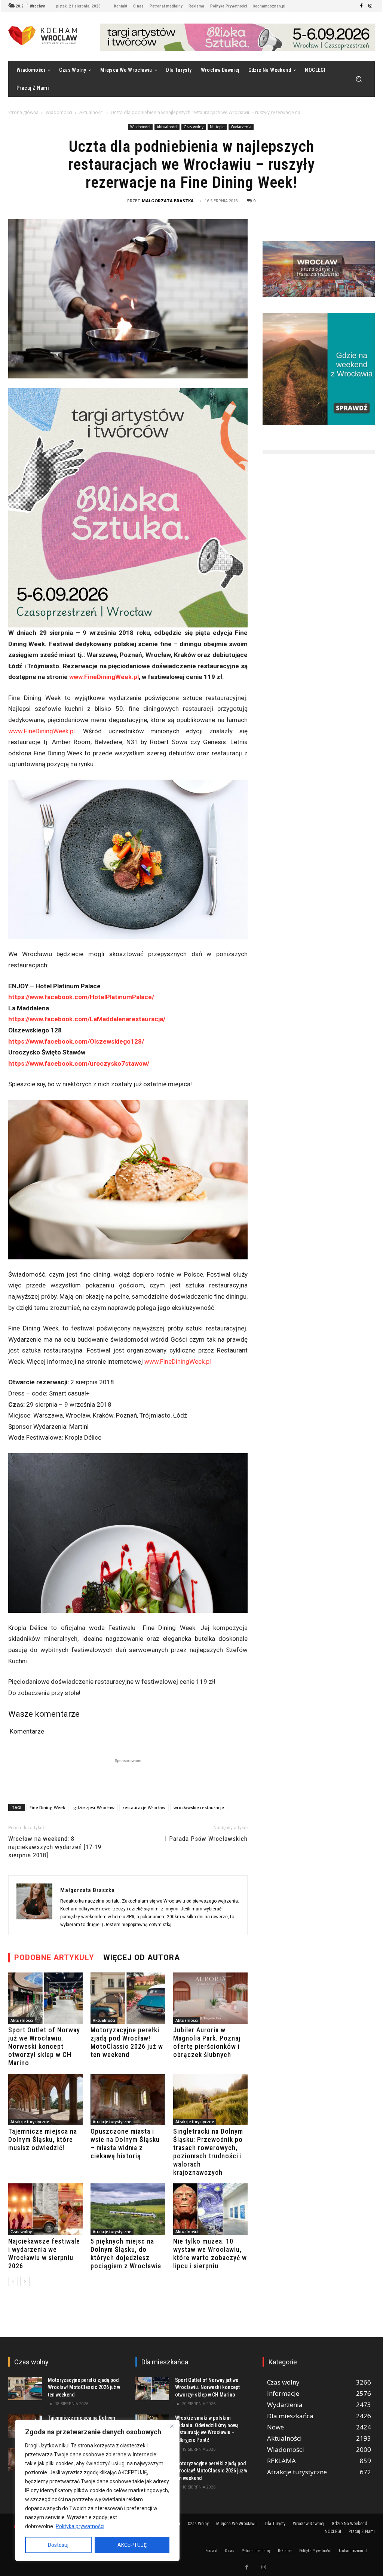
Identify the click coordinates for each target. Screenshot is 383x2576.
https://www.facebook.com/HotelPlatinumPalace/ (81, 997)
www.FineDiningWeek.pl (104, 677)
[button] (359, 79)
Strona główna (23, 112)
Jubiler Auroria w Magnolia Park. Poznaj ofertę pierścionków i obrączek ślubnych (207, 2042)
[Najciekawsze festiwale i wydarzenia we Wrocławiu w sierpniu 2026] (45, 2209)
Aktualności (91, 112)
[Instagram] (370, 6)
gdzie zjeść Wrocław (94, 1807)
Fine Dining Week (47, 1807)
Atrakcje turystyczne (30, 2122)
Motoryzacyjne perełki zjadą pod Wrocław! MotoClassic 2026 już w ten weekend (127, 2042)
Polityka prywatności (80, 2526)
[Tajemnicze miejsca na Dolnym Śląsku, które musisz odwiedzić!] (45, 2099)
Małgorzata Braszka (168, 201)
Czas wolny (194, 127)
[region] (97, 2490)
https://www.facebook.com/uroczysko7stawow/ (79, 1063)
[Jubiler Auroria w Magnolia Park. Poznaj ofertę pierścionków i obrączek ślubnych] (210, 1998)
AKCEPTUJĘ (132, 2545)
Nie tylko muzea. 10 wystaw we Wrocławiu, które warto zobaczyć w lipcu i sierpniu (210, 2253)
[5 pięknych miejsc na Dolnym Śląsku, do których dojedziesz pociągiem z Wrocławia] (128, 2209)
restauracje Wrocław (144, 1807)
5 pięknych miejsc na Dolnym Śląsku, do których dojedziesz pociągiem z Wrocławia (126, 2253)
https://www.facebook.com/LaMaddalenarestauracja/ (87, 1019)
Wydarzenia (241, 127)
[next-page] (25, 2282)
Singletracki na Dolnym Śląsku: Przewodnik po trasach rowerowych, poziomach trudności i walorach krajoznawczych (208, 2152)
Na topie (217, 127)
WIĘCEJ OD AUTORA (142, 1958)
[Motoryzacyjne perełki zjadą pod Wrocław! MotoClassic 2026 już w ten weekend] (128, 1998)
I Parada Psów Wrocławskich (206, 1839)
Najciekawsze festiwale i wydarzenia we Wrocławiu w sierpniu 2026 (44, 2253)
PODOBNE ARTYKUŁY (54, 1958)
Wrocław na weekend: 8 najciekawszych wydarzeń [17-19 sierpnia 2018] (55, 1847)
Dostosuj (58, 2545)
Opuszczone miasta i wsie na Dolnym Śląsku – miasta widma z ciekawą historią (125, 2144)
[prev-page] (13, 2282)
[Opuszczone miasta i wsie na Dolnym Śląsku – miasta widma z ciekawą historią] (128, 2099)
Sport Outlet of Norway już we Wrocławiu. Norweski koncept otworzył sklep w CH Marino (44, 2046)
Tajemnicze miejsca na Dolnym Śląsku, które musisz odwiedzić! (43, 2139)
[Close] (172, 2426)
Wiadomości (59, 112)
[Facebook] (361, 6)
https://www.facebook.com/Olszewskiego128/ (76, 1041)
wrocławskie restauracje (199, 1807)
